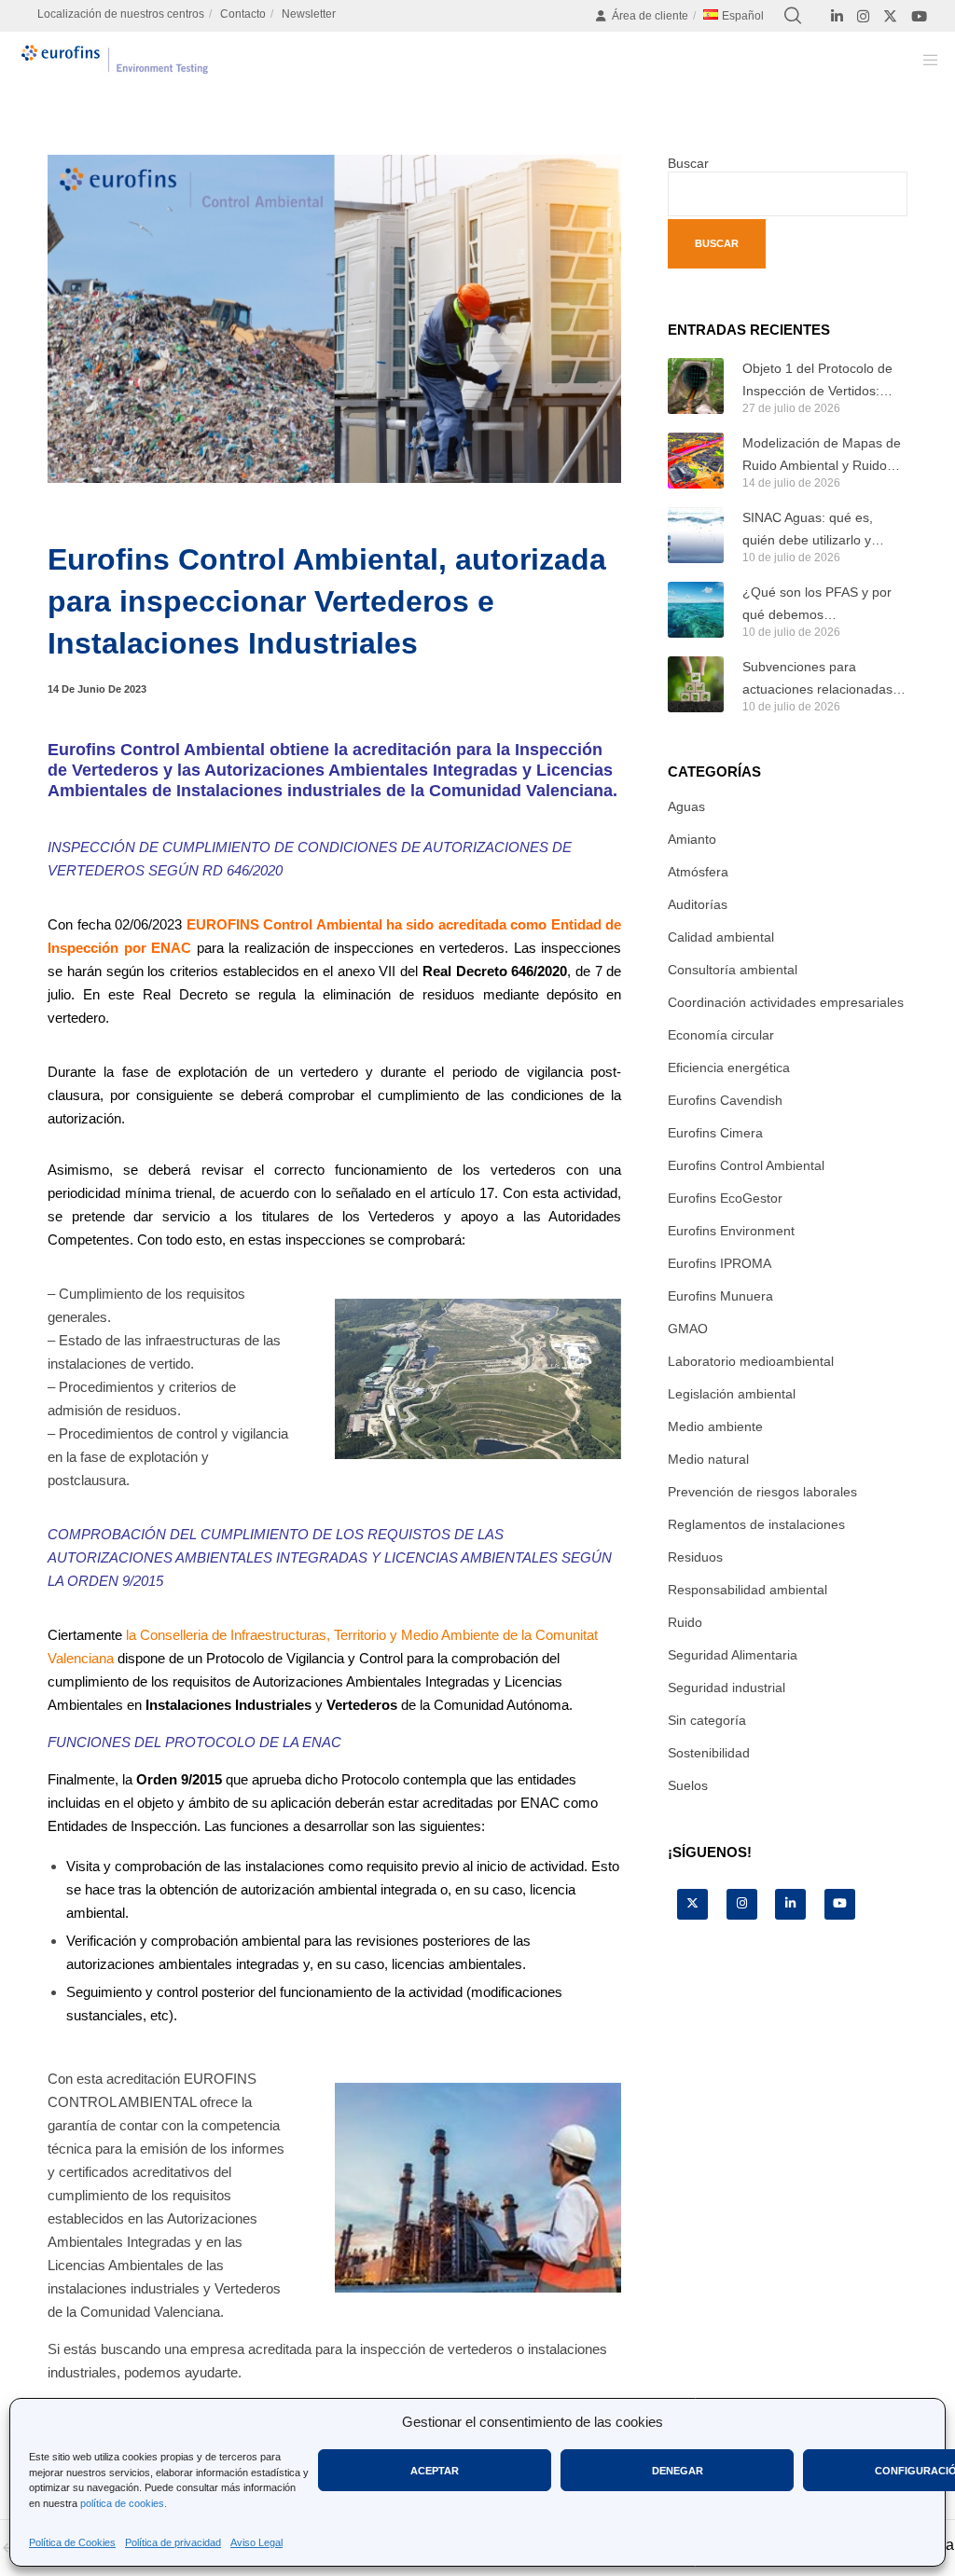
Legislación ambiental (732, 1394)
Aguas (686, 806)
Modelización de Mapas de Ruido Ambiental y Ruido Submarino (822, 456)
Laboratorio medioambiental (751, 1361)
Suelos (688, 1785)
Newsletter (309, 14)
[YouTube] (919, 16)
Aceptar (435, 2471)
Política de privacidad (173, 2542)
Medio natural (708, 1459)
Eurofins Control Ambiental (746, 1165)
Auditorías (698, 904)
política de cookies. (124, 2503)
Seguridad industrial (727, 1687)
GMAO (688, 1329)
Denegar (678, 2471)
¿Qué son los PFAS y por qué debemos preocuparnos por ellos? (817, 605)
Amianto (692, 839)
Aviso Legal (256, 2542)
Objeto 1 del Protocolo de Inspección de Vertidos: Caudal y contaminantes (817, 381)
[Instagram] (863, 16)
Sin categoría (707, 1720)
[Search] (793, 16)
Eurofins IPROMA (720, 1263)
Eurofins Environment (731, 1231)
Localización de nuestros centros (121, 14)
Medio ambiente (715, 1426)
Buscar (688, 163)
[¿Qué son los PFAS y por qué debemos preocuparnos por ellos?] (696, 610)
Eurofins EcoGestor (725, 1198)
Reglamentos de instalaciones (756, 1524)
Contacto (243, 14)
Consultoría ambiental (733, 970)
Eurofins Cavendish (725, 1100)
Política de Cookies (72, 2542)
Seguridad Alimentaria (733, 1655)
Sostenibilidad (709, 1753)
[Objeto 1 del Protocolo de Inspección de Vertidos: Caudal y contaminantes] (696, 386)
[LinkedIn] (837, 16)
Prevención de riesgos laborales (762, 1492)
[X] (890, 16)
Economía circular (721, 1035)
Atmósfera (698, 872)
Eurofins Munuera (720, 1296)
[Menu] (924, 60)
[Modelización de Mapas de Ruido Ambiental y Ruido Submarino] (696, 461)
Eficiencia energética (729, 1068)
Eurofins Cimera (715, 1133)
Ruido (685, 1622)
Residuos (695, 1557)
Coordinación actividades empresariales (786, 1002)
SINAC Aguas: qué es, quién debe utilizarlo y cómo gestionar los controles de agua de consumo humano (808, 530)
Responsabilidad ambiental (747, 1590)
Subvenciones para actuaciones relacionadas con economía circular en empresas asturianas (817, 680)
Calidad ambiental (721, 937)
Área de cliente (650, 16)
